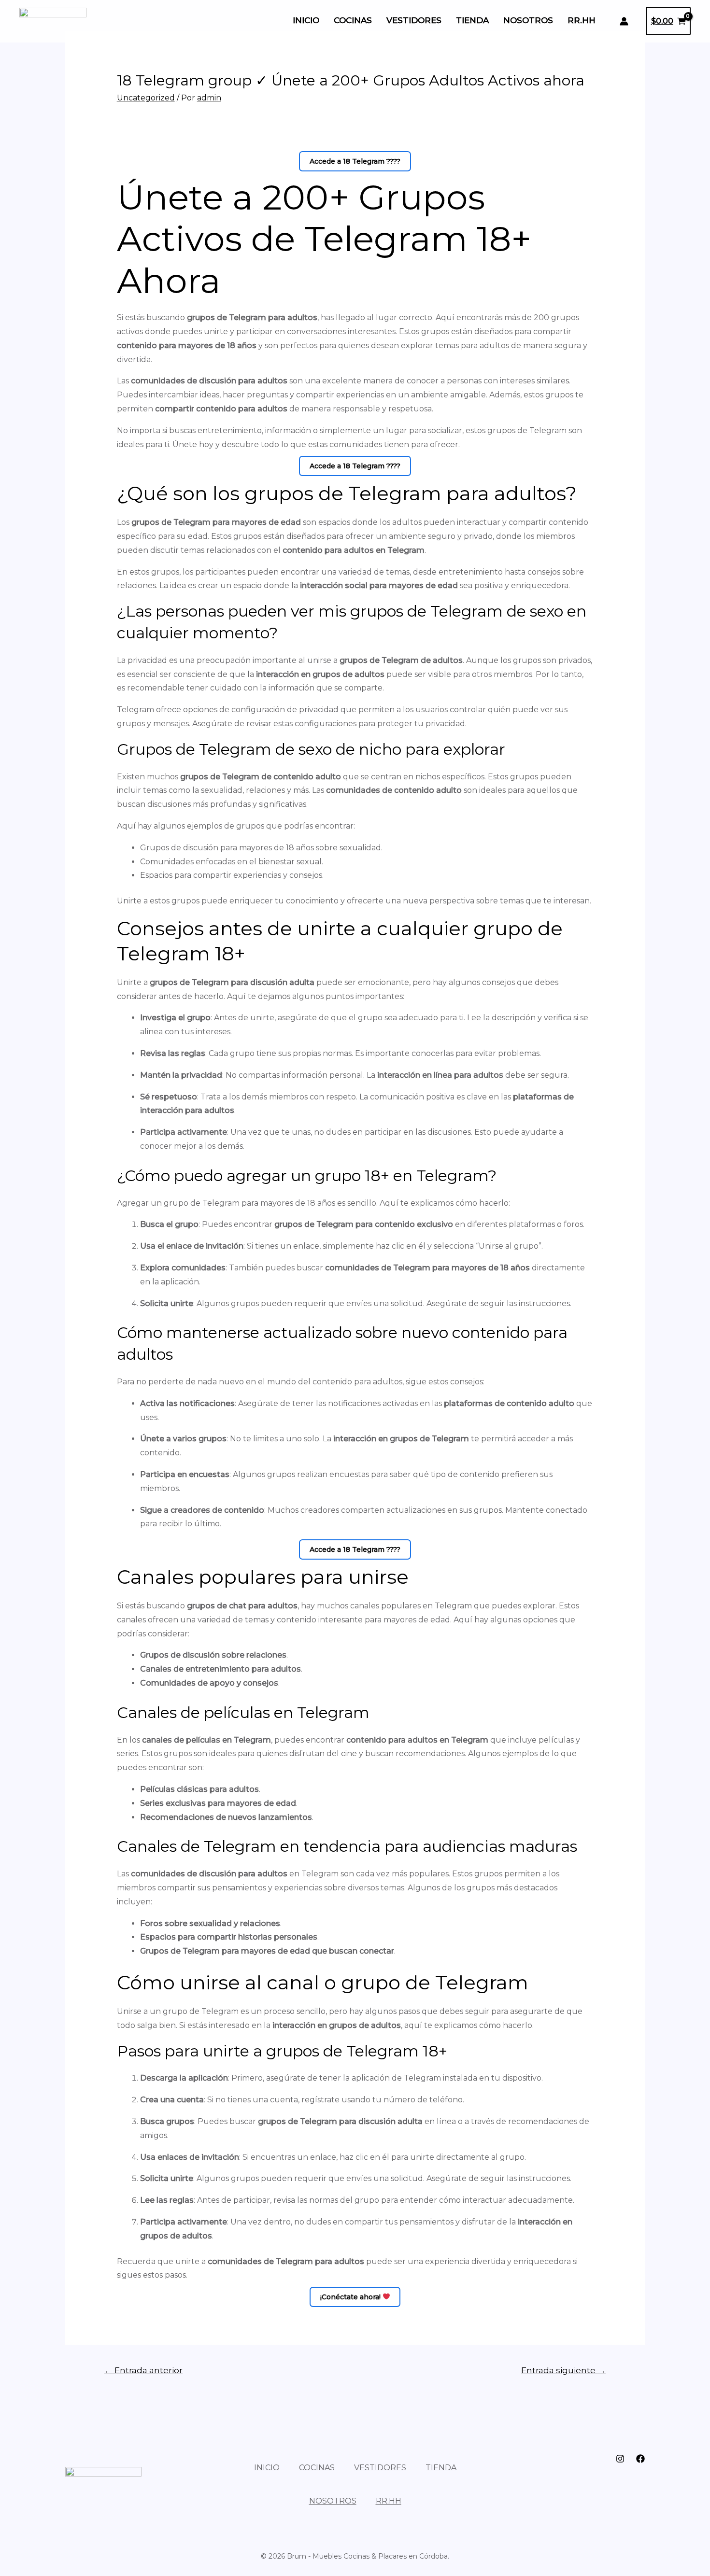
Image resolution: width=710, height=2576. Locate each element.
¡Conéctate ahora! (351, 2297)
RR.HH (582, 21)
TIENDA (472, 21)
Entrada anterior (143, 2370)
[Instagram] (620, 2459)
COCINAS (353, 21)
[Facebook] (640, 2459)
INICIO (306, 21)
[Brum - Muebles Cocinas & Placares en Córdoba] (53, 21)
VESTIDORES (414, 21)
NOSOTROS (528, 21)
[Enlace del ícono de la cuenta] (624, 21)
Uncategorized (146, 98)
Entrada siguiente (563, 2370)
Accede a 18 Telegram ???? (355, 161)
